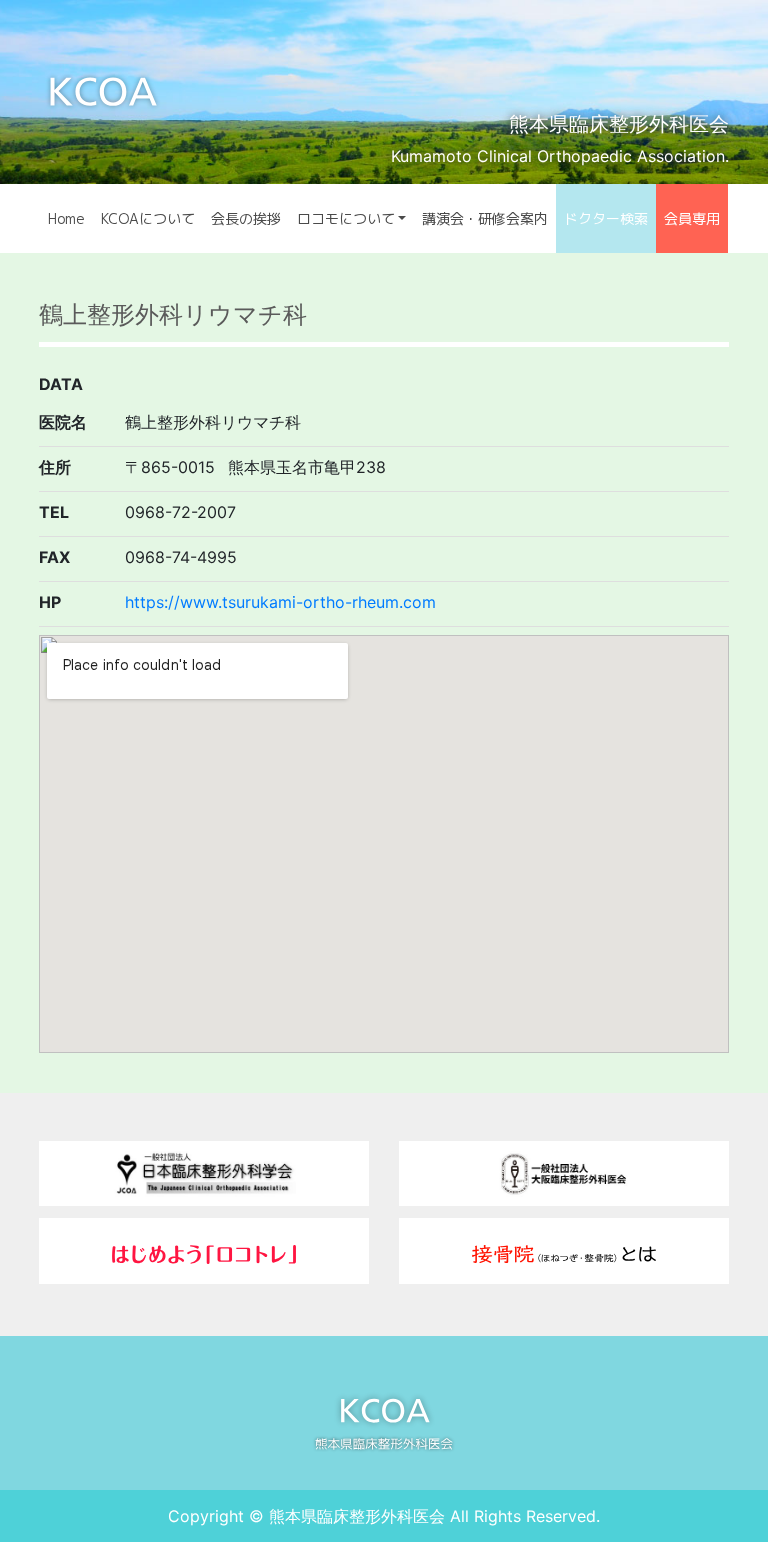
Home (66, 218)
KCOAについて (148, 218)
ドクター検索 (606, 218)
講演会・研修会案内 (485, 218)
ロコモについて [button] (346, 218)
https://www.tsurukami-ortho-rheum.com (280, 602)
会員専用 (692, 218)
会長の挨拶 (246, 218)
